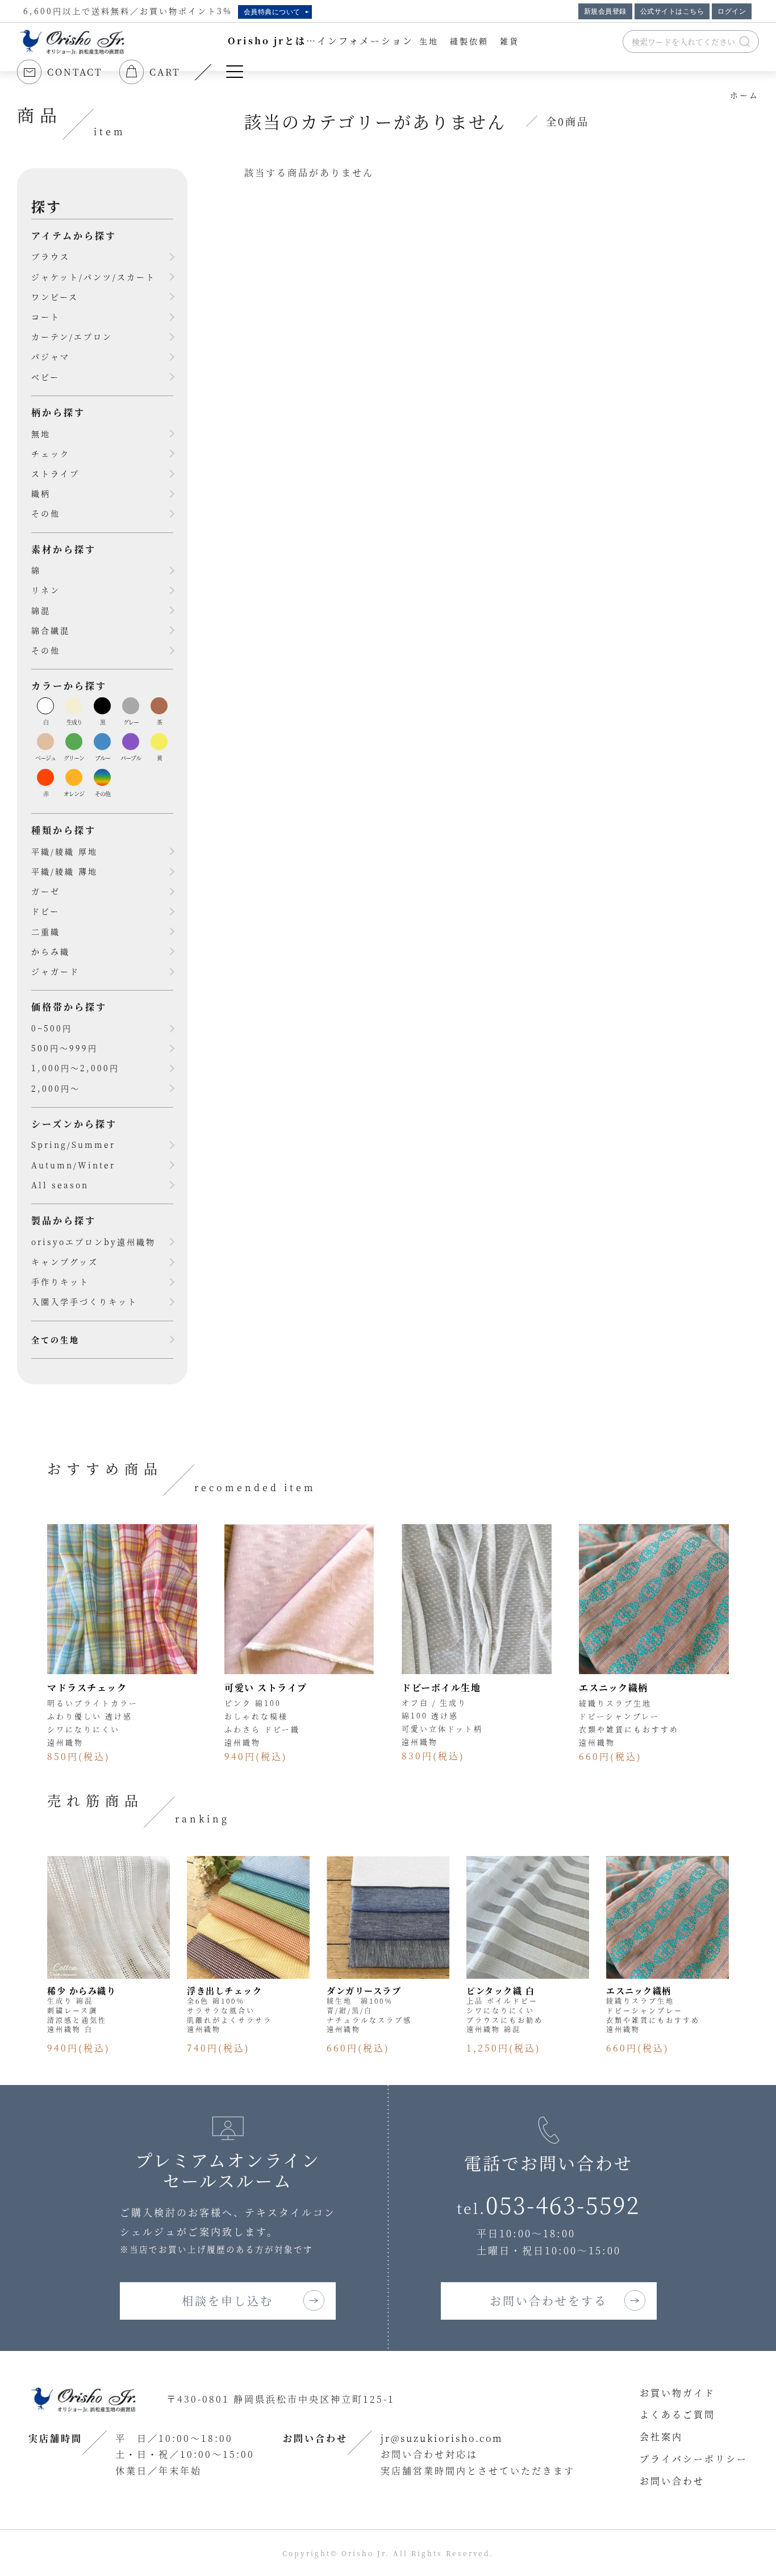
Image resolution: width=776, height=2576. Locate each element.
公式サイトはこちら (672, 11)
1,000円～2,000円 (75, 1068)
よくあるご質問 (677, 2414)
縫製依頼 (469, 41)
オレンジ (74, 794)
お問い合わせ (672, 2481)
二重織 (46, 931)
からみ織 (51, 951)
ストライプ (55, 473)
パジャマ (51, 356)
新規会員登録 (605, 11)
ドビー (45, 911)
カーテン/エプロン (72, 336)
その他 (46, 513)
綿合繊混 (51, 630)
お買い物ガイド (677, 2393)
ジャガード (55, 971)
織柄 (41, 493)
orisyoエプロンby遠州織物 (93, 1242)
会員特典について (272, 12)
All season (60, 1185)
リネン (46, 590)
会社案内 (661, 2436)
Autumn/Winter (73, 1165)
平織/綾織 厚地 (64, 851)
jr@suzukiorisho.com (442, 2438)
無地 (41, 434)
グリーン (74, 758)
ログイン (732, 11)
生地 (429, 41)
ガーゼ (46, 891)
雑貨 (510, 41)
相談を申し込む (228, 2301)
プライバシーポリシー (694, 2459)
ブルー (103, 758)
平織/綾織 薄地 (64, 871)
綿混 (41, 610)
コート (46, 317)
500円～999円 (64, 1048)
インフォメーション (365, 41)
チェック (51, 453)
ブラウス (51, 256)
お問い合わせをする (548, 2301)
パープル (131, 758)
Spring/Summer (73, 1145)
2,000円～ (56, 1088)
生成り (74, 722)
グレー (131, 722)
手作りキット (60, 1281)
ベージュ (45, 758)
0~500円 (52, 1028)
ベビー (45, 377)
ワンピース (55, 297)
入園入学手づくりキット (84, 1301)
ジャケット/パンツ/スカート (93, 277)
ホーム (744, 95)
